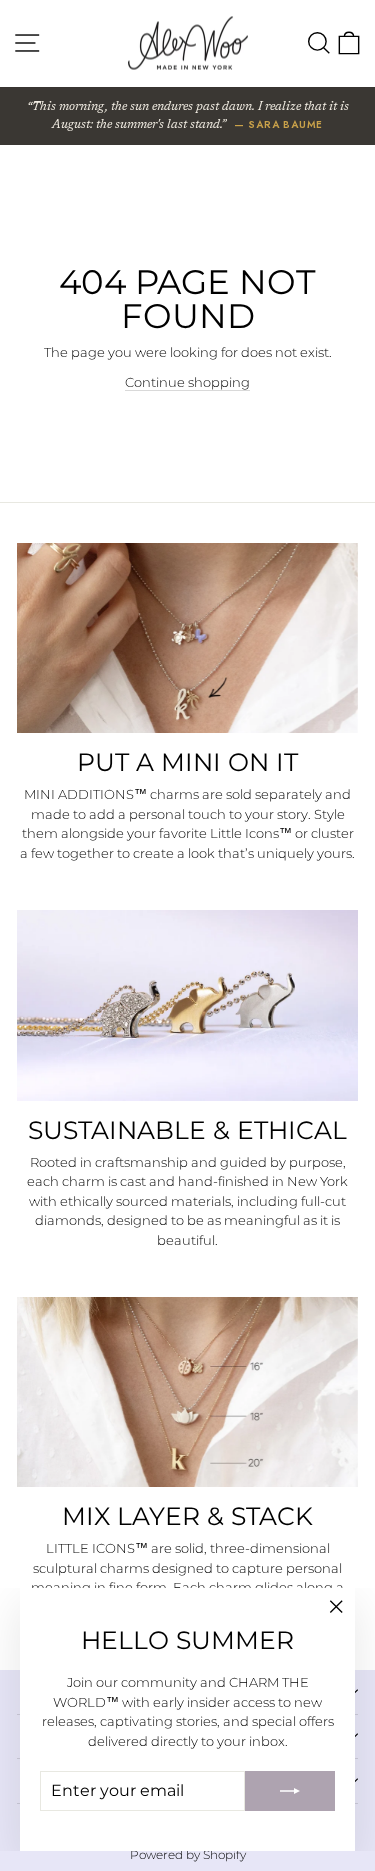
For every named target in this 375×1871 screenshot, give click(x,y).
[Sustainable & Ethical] (187, 1005)
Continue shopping (187, 382)
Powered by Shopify (188, 1854)
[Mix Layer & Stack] (187, 1392)
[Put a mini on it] (187, 638)
